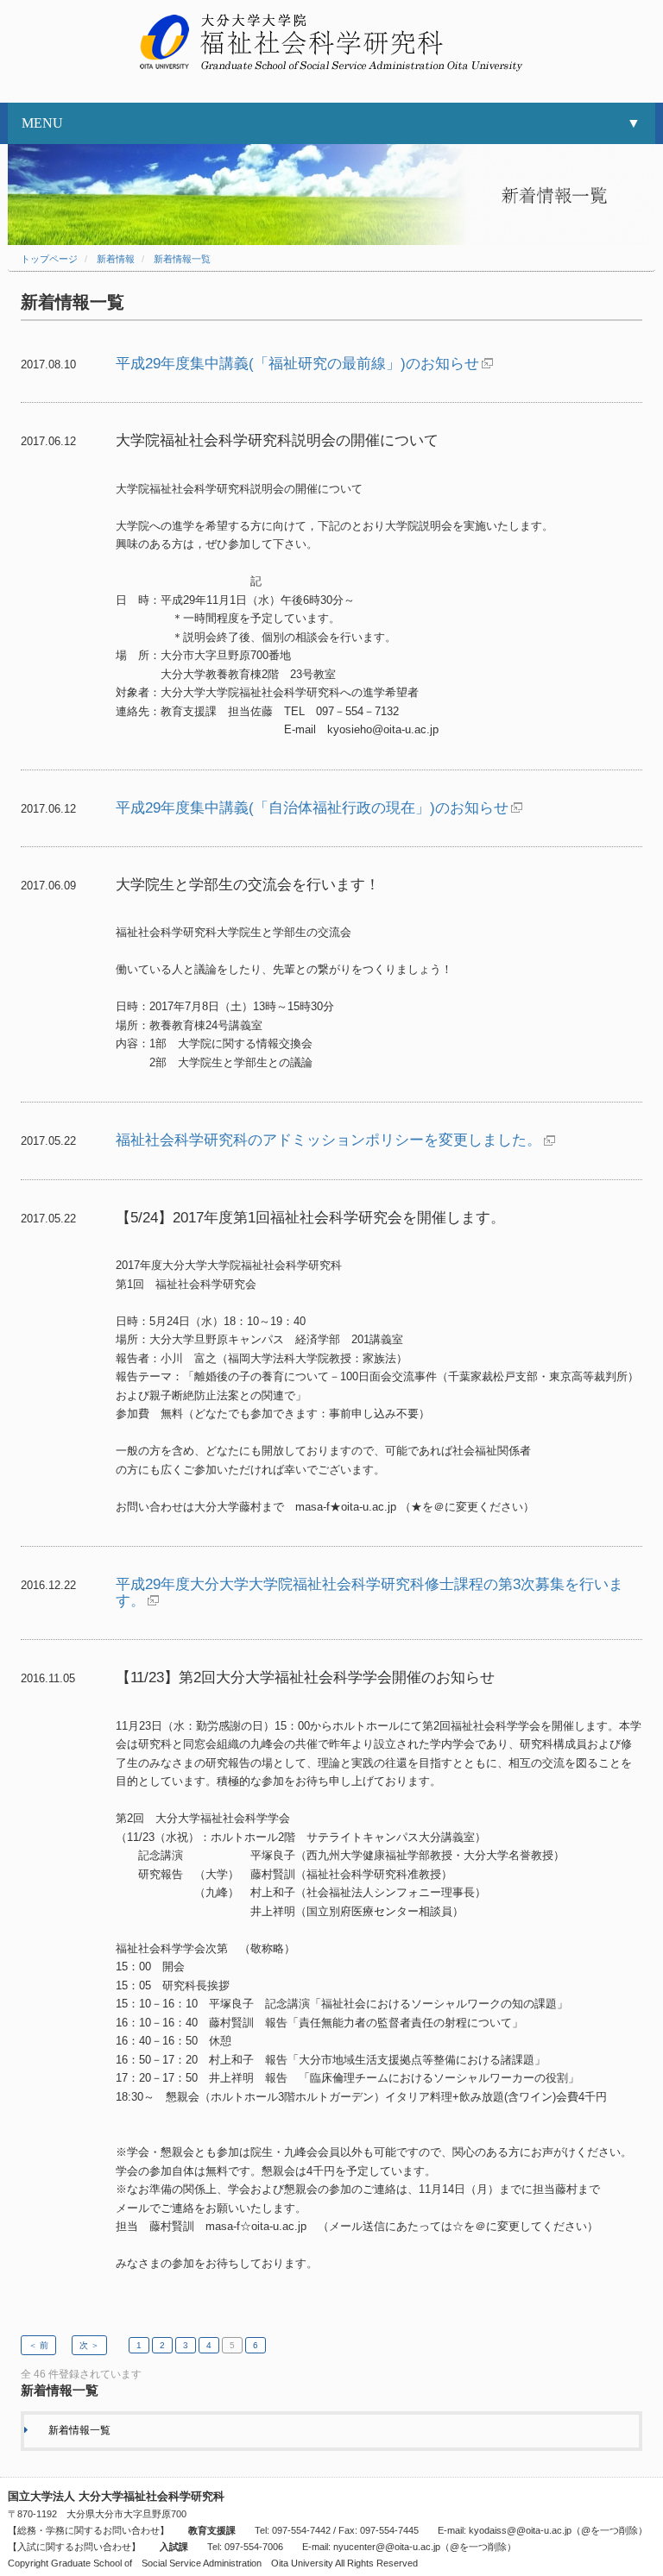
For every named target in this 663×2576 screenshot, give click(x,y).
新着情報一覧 (182, 259)
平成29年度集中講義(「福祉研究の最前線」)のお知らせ (297, 364)
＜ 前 (38, 2345)
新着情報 (116, 259)
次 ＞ (89, 2345)
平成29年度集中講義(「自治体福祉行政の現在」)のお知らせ (312, 808)
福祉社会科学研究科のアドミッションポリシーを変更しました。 (328, 1140)
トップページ (49, 259)
